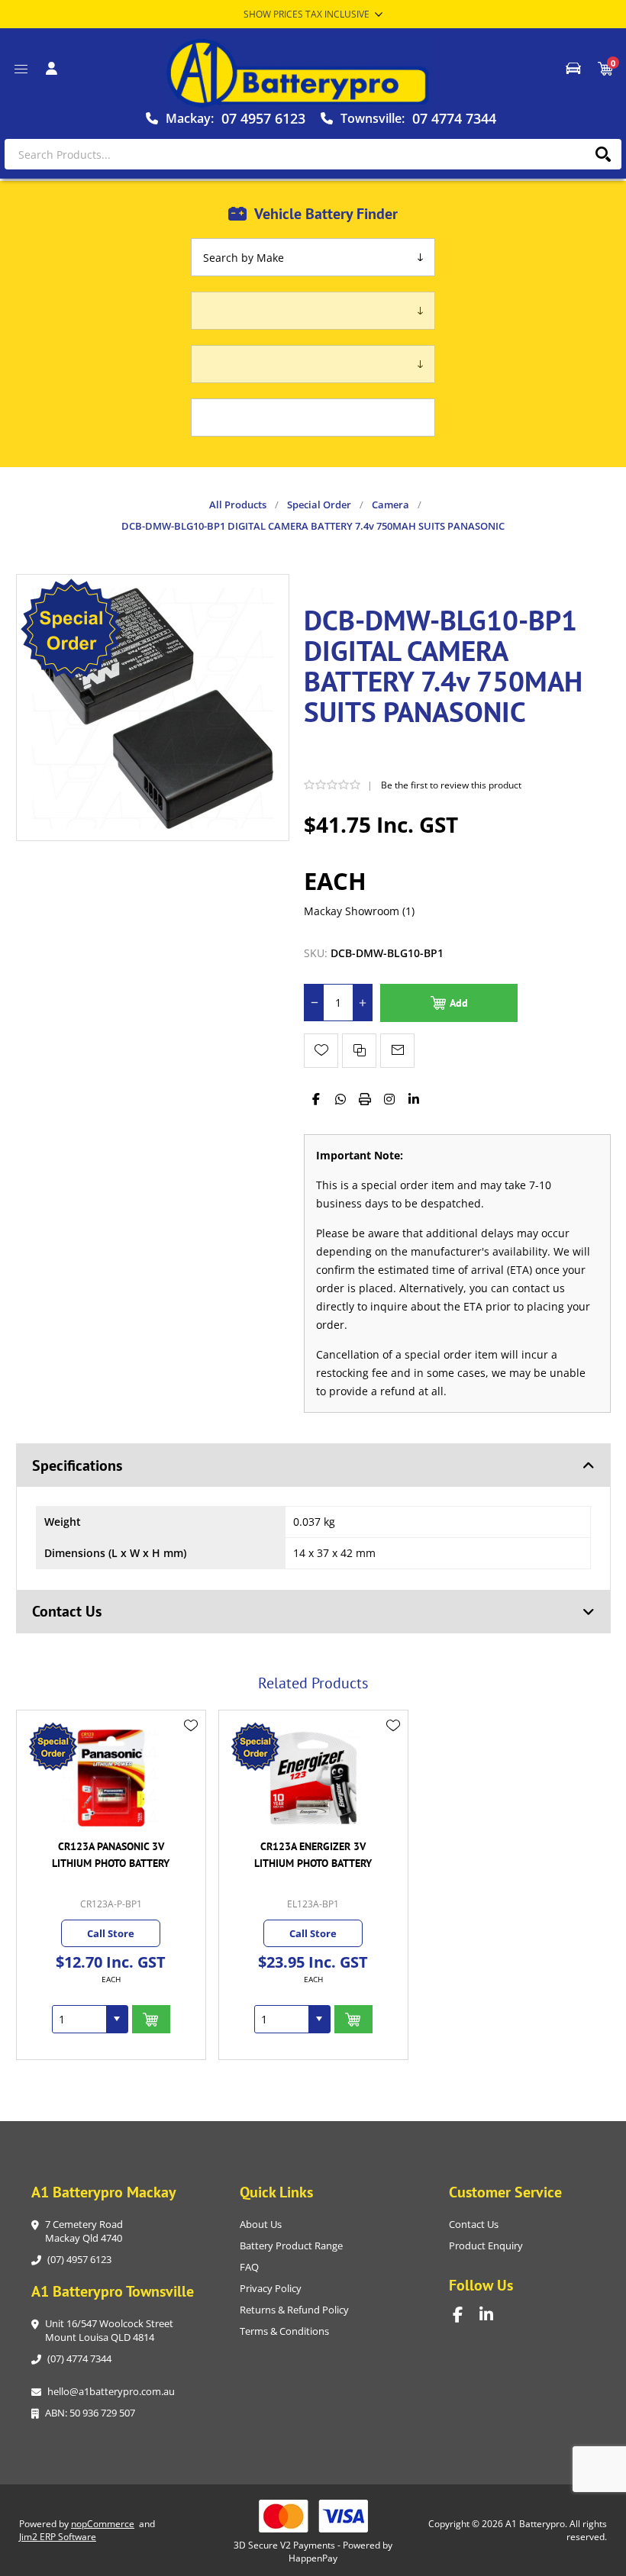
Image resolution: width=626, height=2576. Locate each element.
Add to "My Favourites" (321, 1051)
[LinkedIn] (414, 1099)
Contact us (474, 2224)
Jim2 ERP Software (58, 2537)
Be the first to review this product (451, 785)
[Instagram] (389, 1099)
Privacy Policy (271, 2288)
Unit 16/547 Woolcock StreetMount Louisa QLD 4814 (109, 2330)
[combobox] (79, 2019)
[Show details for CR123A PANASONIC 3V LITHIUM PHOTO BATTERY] (111, 1778)
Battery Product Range (291, 2246)
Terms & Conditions (284, 2331)
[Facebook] (316, 1099)
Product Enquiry (486, 2246)
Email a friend (397, 1051)
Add (459, 1003)
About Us (261, 2224)
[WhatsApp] (340, 1099)
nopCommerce (103, 2524)
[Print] (365, 1099)
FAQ (249, 2267)
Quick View (191, 1748)
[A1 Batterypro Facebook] (466, 2315)
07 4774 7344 (454, 118)
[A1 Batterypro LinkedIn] (493, 2315)
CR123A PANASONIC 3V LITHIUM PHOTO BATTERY (111, 1855)
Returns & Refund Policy (294, 2310)
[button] (117, 2019)
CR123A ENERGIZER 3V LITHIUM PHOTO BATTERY (313, 1855)
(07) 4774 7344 (79, 2358)
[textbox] (313, 154)
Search (603, 154)
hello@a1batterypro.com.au (111, 2391)
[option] (111, 1885)
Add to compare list (359, 1051)
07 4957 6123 (263, 118)
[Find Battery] (573, 69)
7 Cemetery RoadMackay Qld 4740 (84, 2231)
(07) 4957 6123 (79, 2259)
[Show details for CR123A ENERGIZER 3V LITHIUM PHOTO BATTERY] (313, 1778)
